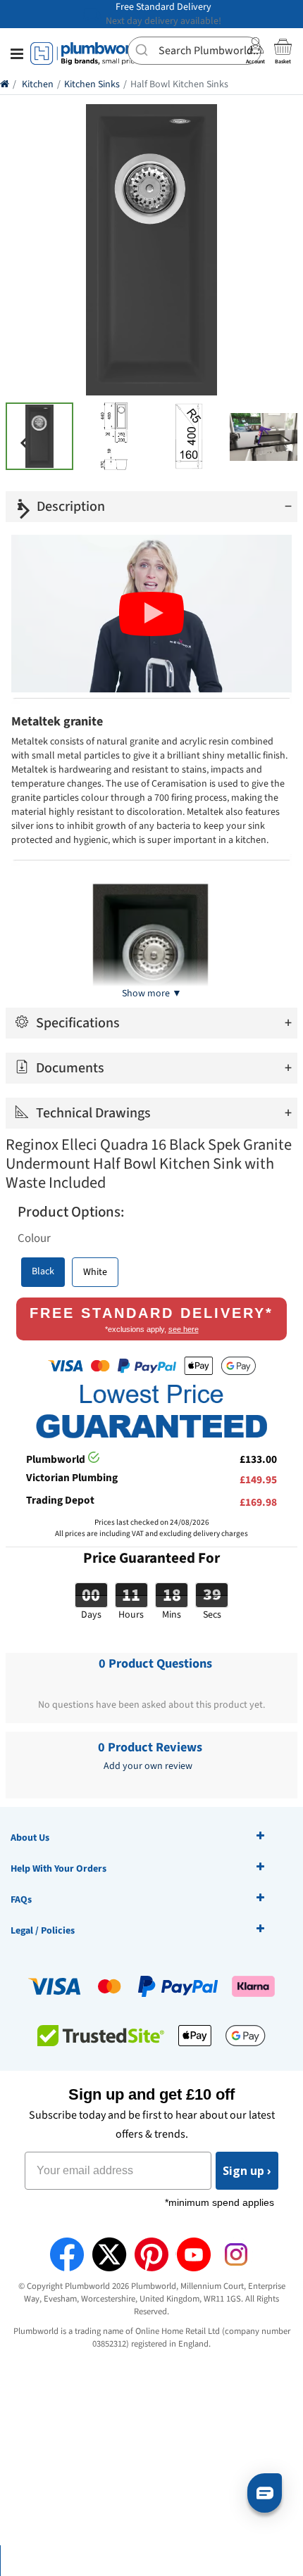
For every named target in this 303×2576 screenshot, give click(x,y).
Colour (34, 1238)
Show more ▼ (152, 994)
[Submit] (143, 49)
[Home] (5, 84)
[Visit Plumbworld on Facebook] (67, 2254)
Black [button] (43, 1271)
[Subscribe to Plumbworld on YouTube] (194, 2254)
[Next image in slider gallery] (25, 510)
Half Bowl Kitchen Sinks (179, 84)
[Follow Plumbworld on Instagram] (236, 2254)
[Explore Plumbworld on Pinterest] (151, 2254)
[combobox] (194, 51)
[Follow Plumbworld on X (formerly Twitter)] (109, 2254)
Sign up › (247, 2171)
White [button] (95, 1272)
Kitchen (38, 84)
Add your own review (148, 1766)
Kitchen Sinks (92, 84)
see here (184, 1329)
